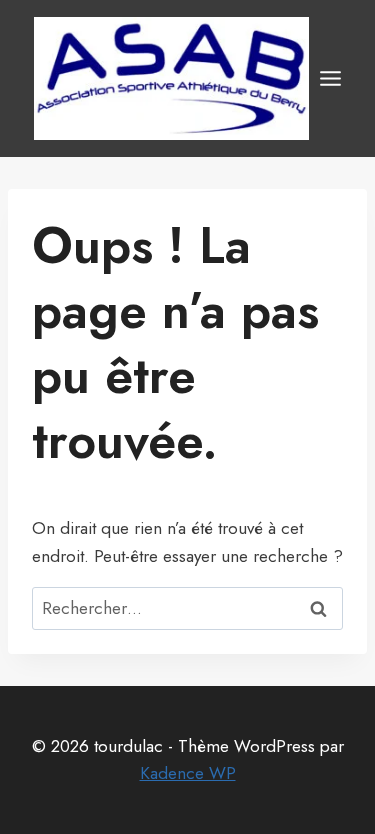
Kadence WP (188, 773)
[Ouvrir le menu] (330, 78)
